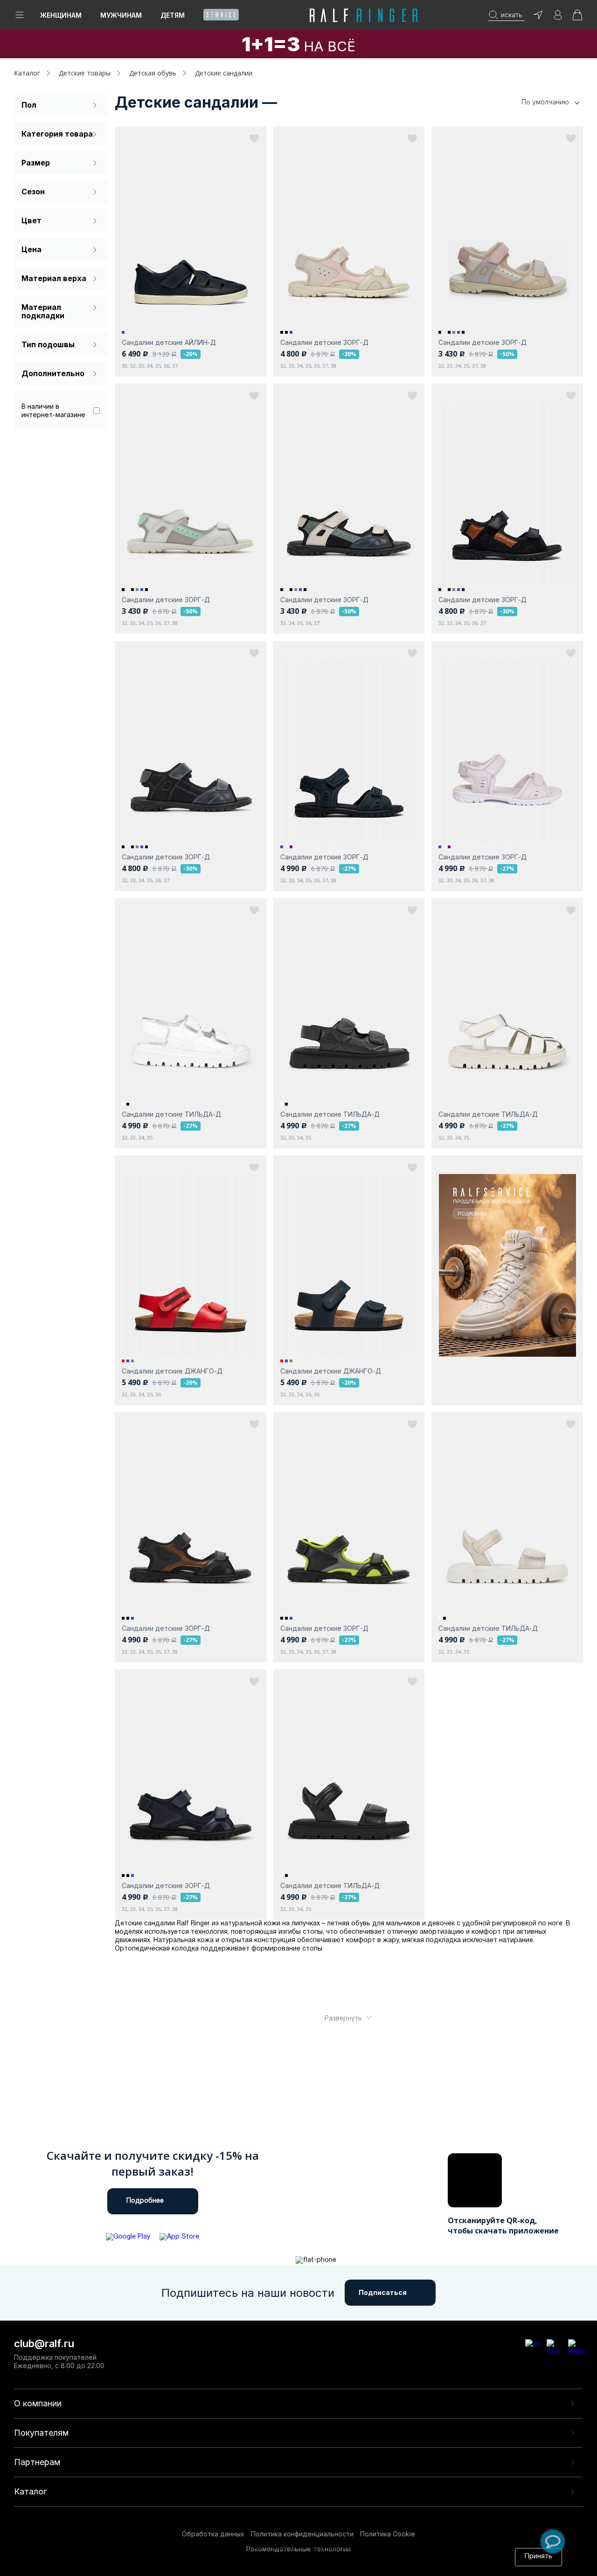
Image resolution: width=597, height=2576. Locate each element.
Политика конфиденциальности (302, 2534)
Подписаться (383, 2292)
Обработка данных (213, 2534)
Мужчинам (121, 15)
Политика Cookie (388, 2534)
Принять (538, 2557)
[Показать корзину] (577, 18)
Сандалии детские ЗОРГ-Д (324, 342)
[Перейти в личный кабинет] (558, 18)
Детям (173, 15)
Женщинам (61, 15)
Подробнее (145, 2201)
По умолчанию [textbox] (545, 102)
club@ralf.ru (44, 2343)
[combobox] (536, 102)
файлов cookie (215, 2557)
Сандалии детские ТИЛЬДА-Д (171, 1114)
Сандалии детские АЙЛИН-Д (169, 342)
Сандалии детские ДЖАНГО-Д (172, 1371)
